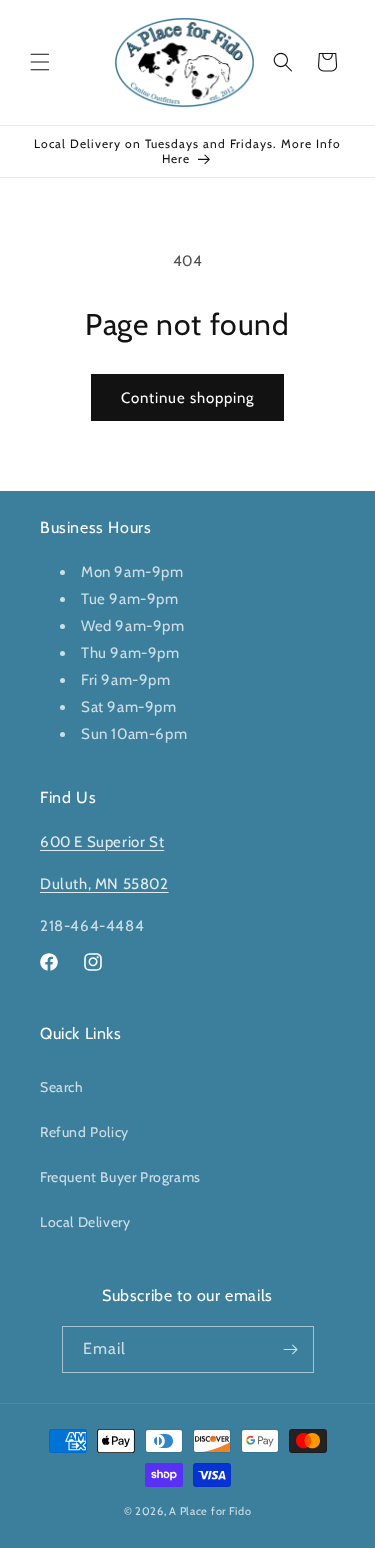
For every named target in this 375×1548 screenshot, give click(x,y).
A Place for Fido (210, 1511)
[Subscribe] (291, 1349)
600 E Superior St (102, 842)
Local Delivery (85, 1222)
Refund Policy (84, 1132)
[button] (40, 62)
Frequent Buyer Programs (120, 1177)
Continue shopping (187, 398)
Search (62, 1087)
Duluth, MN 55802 (104, 884)
